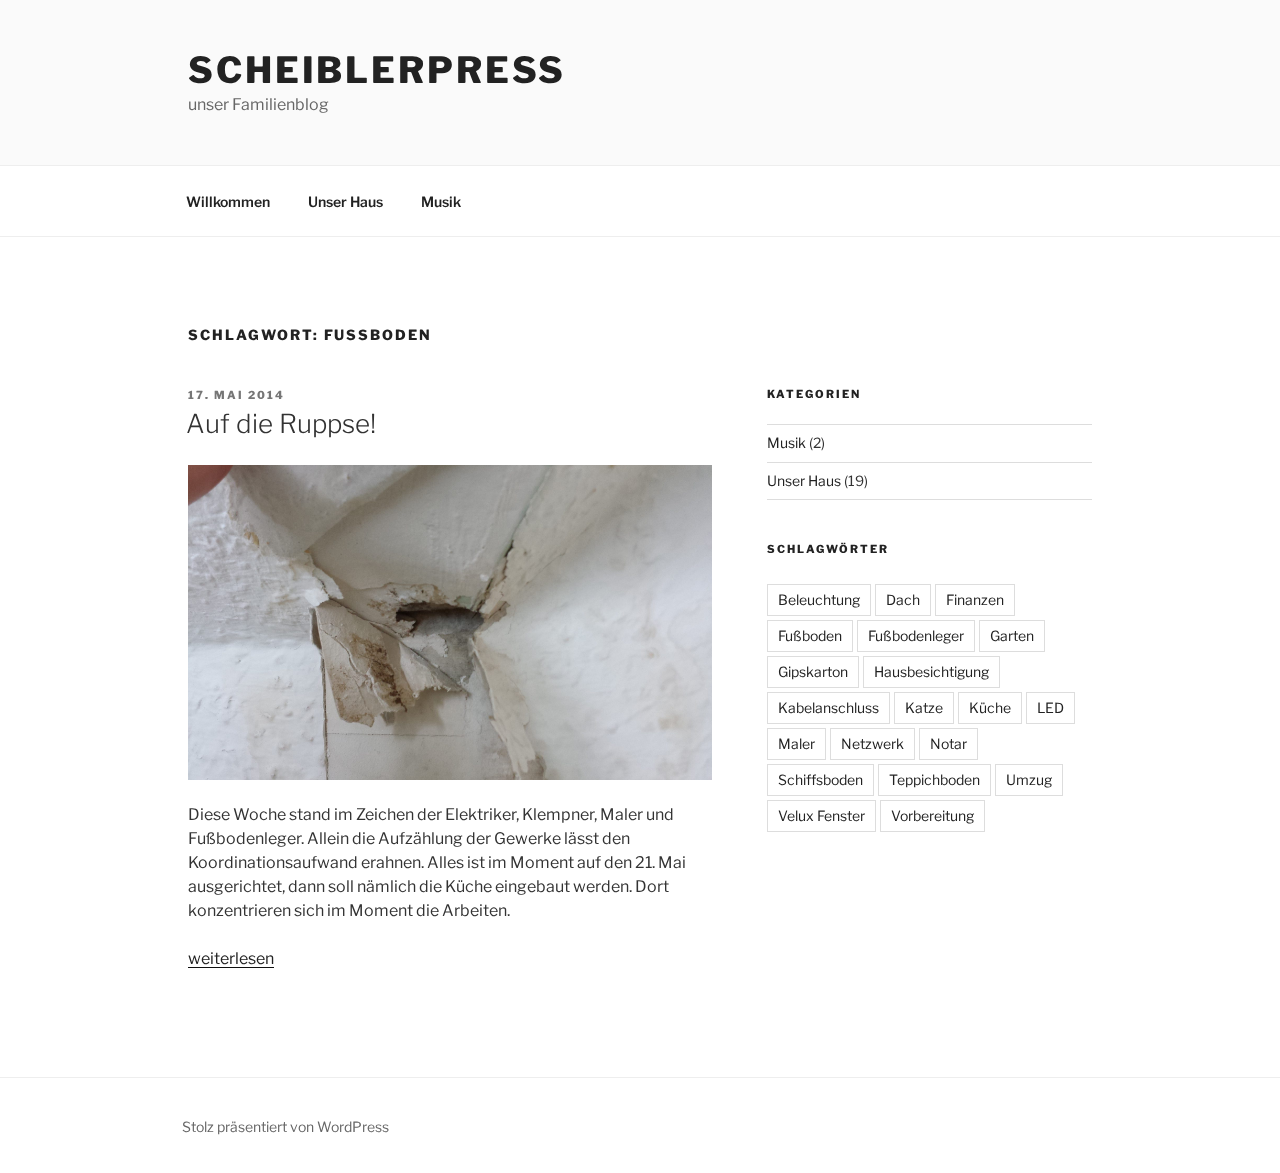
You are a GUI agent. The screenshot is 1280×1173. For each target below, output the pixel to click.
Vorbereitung (932, 815)
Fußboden (810, 635)
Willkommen (228, 201)
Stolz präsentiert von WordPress (285, 1126)
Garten (1012, 635)
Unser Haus (345, 201)
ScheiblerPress (377, 70)
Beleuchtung (819, 599)
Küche (990, 707)
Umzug (1029, 779)
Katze (924, 707)
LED (1050, 707)
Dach (903, 599)
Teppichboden (934, 779)
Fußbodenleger (916, 635)
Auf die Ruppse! (281, 423)
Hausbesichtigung (931, 671)
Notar (948, 743)
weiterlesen (231, 958)
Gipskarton (813, 671)
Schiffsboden (820, 779)
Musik (441, 201)
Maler (796, 743)
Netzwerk (872, 743)
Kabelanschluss (828, 707)
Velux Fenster (821, 815)
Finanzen (975, 599)
